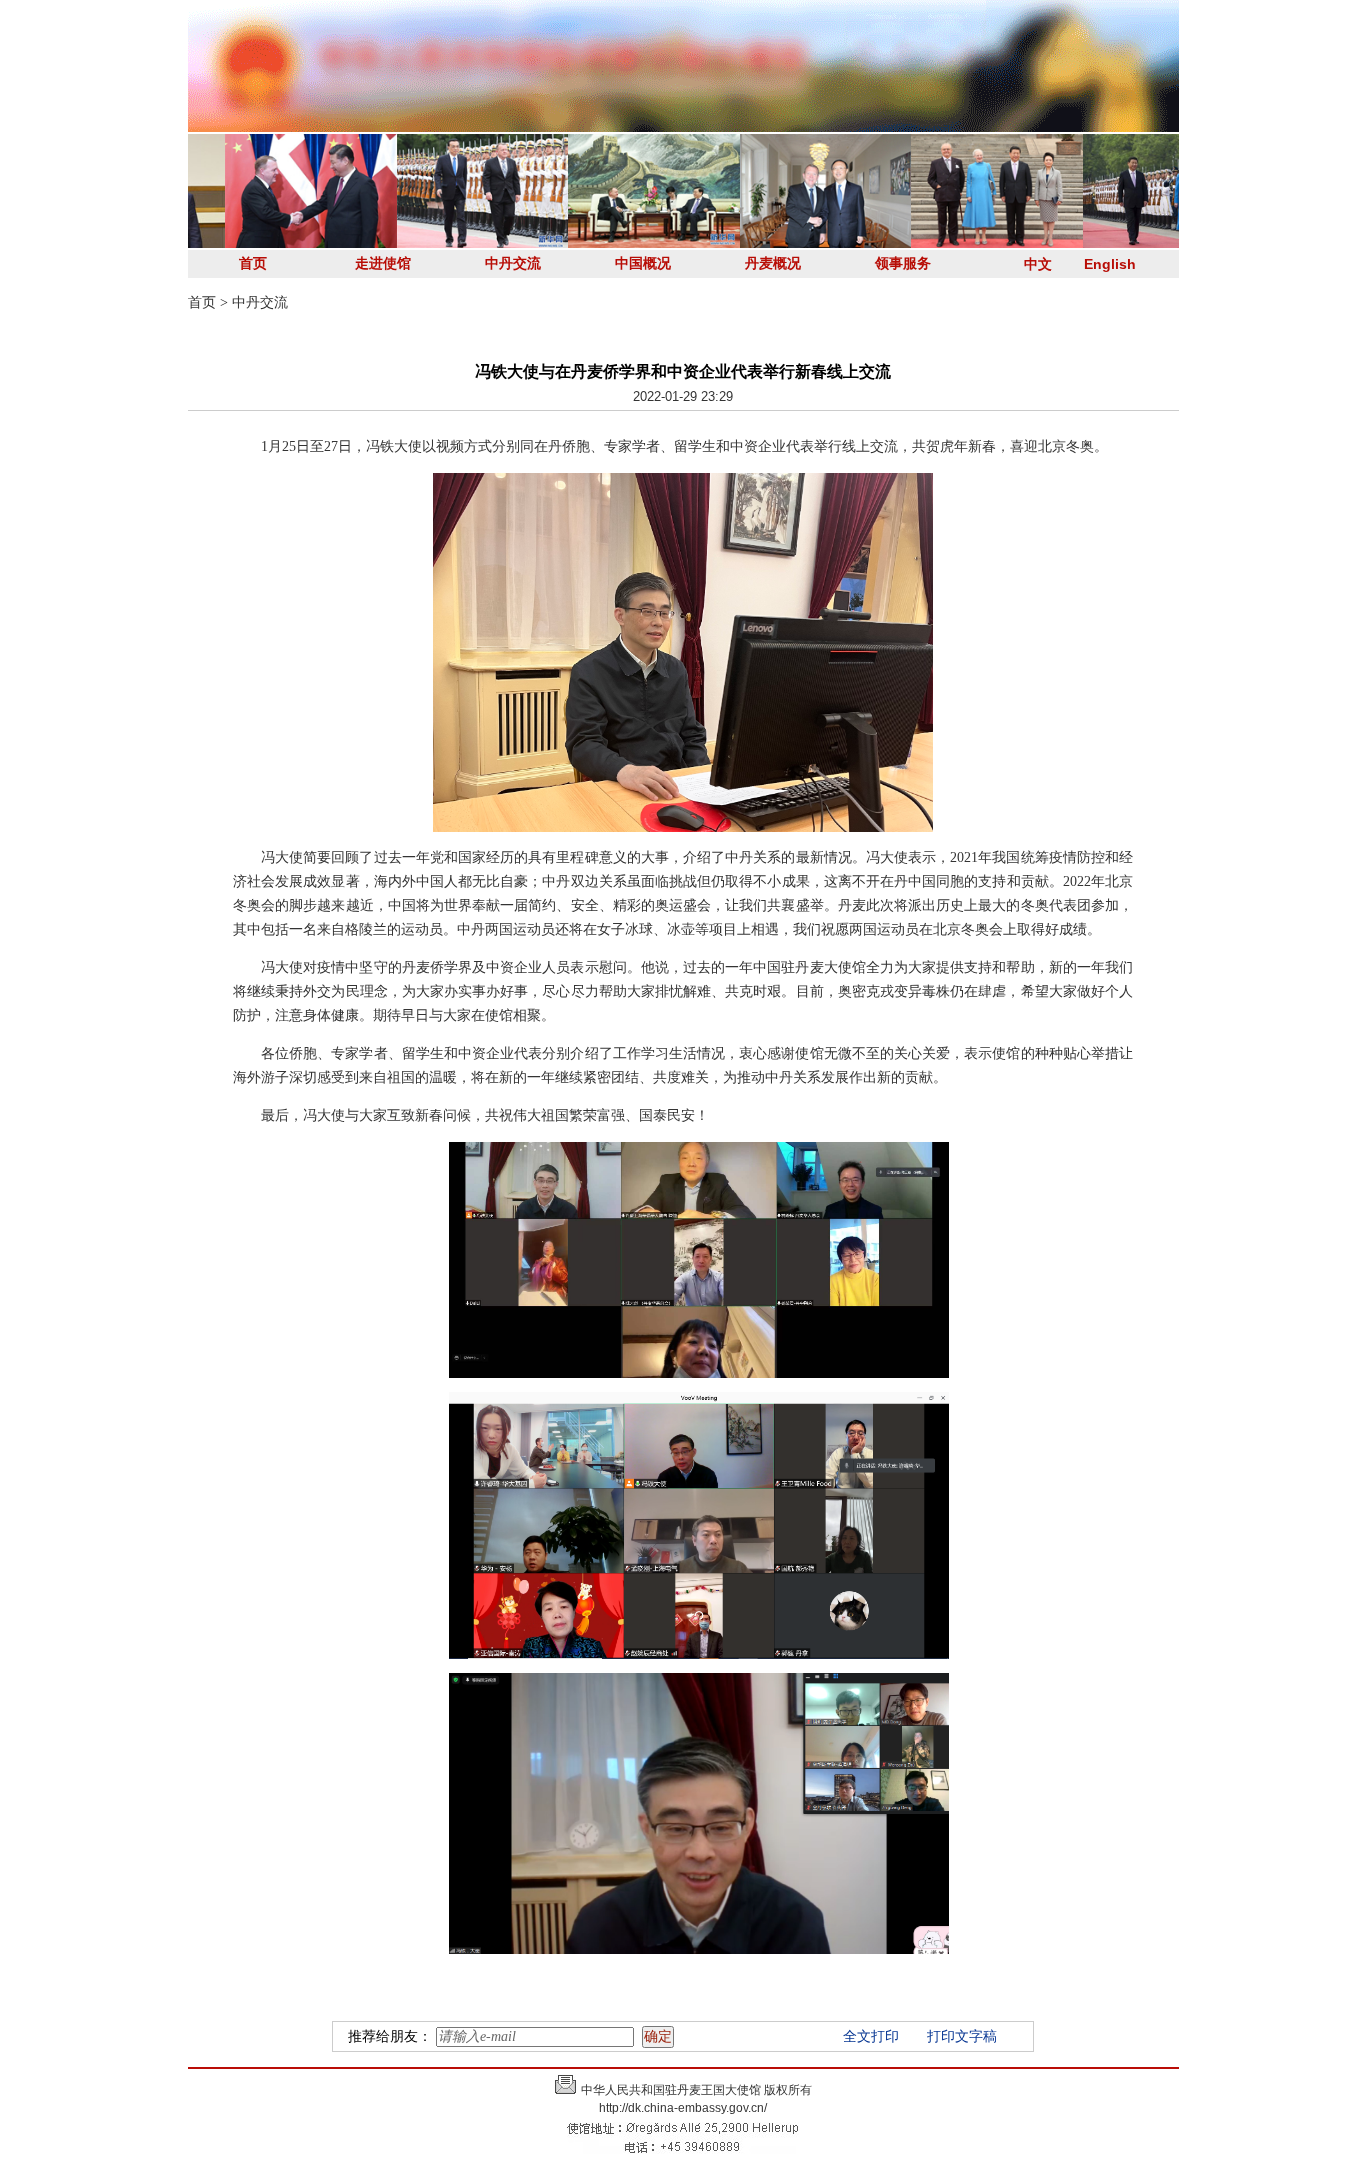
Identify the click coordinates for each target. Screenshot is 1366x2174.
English (1110, 264)
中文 (1038, 264)
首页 (253, 263)
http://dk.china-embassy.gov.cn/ (683, 2108)
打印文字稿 (962, 2036)
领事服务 (903, 263)
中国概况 (643, 263)
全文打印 (871, 2036)
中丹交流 (513, 263)
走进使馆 (383, 263)
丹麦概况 (773, 263)
